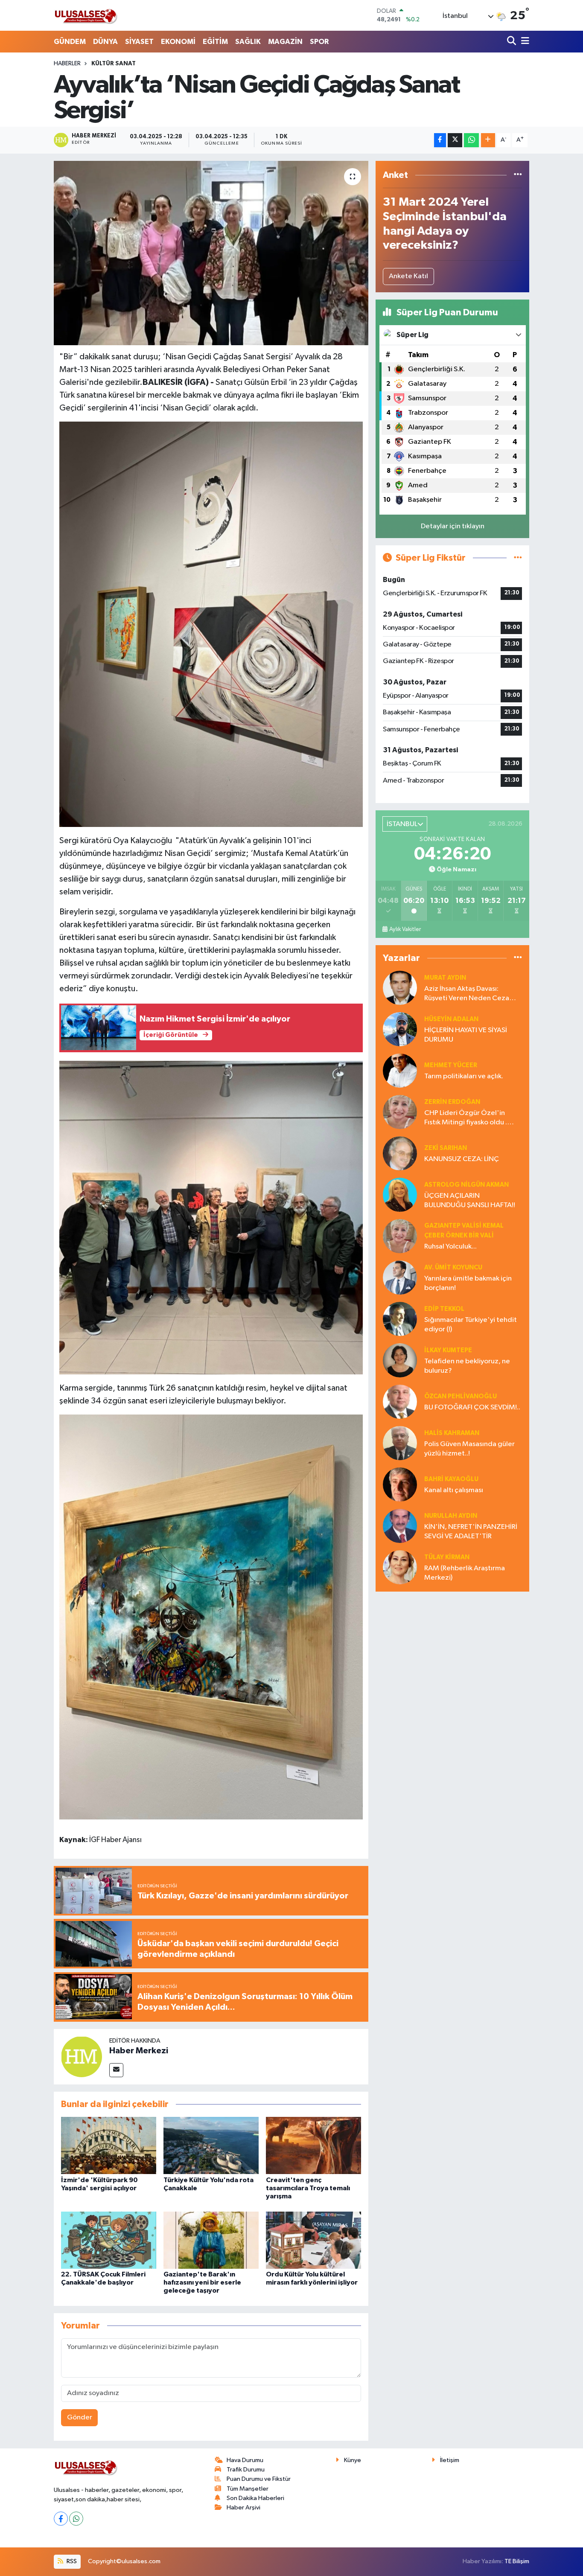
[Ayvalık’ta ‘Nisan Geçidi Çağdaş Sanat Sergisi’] (211, 253)
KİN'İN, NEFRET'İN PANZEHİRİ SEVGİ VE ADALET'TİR (471, 1531)
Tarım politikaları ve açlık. (464, 1076)
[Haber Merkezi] (82, 2056)
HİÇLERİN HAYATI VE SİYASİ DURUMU (466, 1035)
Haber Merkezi (139, 2051)
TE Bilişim (517, 2561)
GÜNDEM (70, 42)
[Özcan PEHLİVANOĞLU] (400, 1402)
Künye (353, 2460)
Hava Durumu (245, 2460)
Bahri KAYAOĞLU (451, 1479)
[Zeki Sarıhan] (400, 1153)
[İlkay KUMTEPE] (400, 1360)
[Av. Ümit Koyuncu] (400, 1277)
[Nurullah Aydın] (400, 1526)
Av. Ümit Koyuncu (453, 1268)
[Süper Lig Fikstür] (518, 558)
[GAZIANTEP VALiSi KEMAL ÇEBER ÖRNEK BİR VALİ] (400, 1236)
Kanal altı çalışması (454, 1490)
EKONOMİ (178, 42)
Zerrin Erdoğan (452, 1102)
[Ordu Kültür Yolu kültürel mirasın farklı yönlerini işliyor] (313, 2240)
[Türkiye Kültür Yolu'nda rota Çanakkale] (211, 2145)
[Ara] (512, 42)
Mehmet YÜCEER (451, 1065)
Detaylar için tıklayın (453, 526)
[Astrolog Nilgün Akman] (400, 1195)
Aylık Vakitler (405, 929)
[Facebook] (61, 2519)
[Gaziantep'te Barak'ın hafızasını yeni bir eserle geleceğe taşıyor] (211, 2240)
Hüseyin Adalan (451, 1019)
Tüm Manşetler (248, 2489)
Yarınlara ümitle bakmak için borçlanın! (468, 1283)
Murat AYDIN (445, 978)
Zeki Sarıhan (446, 1148)
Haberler (67, 64)
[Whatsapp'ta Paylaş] (471, 140)
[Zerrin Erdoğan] (400, 1112)
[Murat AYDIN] (400, 988)
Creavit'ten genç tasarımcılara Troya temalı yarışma (308, 2188)
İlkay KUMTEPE (448, 1350)
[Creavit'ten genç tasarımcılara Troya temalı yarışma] (313, 2145)
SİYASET (139, 42)
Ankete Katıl (408, 276)
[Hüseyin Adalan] (400, 1029)
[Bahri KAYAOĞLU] (400, 1484)
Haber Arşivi (243, 2508)
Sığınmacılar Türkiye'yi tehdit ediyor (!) (471, 1324)
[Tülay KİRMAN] (400, 1567)
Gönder (80, 2417)
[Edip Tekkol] (400, 1319)
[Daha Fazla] (488, 140)
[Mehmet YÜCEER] (400, 1070)
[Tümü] (518, 175)
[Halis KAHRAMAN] (400, 1443)
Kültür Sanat (114, 64)
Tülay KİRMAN (447, 1557)
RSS (71, 2561)
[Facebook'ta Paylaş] (440, 140)
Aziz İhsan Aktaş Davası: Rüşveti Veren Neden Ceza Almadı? (467, 994)
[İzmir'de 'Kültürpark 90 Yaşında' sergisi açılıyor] (109, 2145)
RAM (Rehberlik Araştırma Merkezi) (465, 1573)
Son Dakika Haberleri (255, 2498)
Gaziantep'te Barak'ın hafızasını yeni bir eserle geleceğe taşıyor (202, 2282)
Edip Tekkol (444, 1309)
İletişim (450, 2460)
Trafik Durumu (246, 2470)
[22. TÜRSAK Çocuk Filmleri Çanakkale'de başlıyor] (109, 2240)
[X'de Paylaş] (455, 140)
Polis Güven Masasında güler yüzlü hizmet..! (469, 1449)
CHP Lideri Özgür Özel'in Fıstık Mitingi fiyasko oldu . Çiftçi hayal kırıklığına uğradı (469, 1118)
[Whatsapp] (76, 2519)
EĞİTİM (215, 42)
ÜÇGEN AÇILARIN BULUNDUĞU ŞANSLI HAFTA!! (470, 1200)
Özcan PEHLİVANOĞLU (461, 1396)
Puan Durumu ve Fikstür (259, 2479)
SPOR (319, 42)
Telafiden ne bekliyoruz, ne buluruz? (467, 1366)
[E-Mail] (116, 2070)
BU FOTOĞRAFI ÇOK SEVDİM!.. (472, 1407)
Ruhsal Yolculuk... (450, 1247)
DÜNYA (105, 42)
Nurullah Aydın (451, 1516)
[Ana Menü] (524, 42)
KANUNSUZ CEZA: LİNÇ (462, 1159)
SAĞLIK (248, 42)
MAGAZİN (285, 42)
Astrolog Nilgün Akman (466, 1185)
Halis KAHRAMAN (452, 1433)
